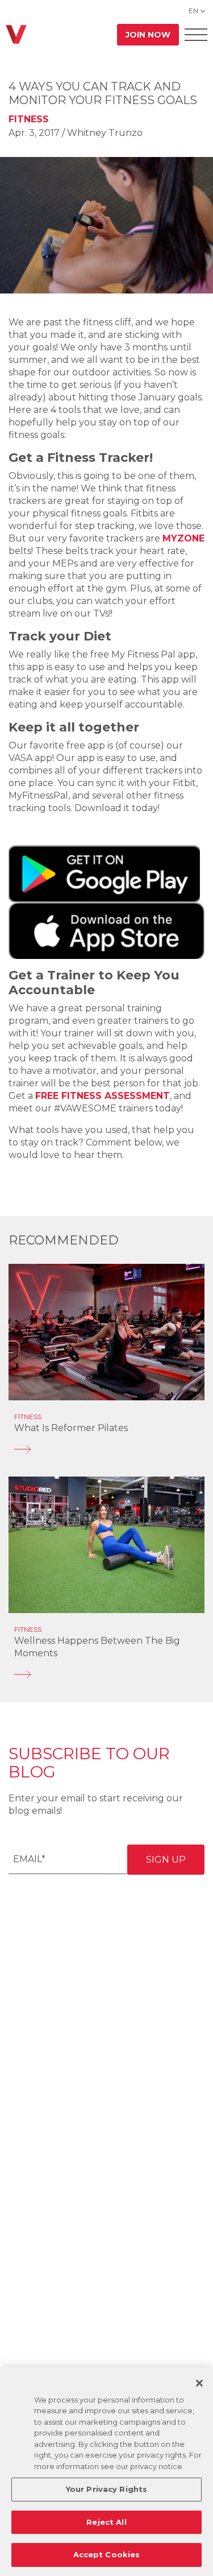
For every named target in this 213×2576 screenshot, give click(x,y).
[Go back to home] (16, 34)
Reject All (106, 2522)
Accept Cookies (107, 2554)
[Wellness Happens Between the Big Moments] (106, 1674)
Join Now (148, 35)
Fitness (29, 119)
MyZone (183, 538)
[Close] (199, 2383)
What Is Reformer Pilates (71, 1428)
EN (193, 11)
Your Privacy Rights (106, 2489)
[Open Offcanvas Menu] (196, 34)
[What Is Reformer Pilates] (106, 1449)
